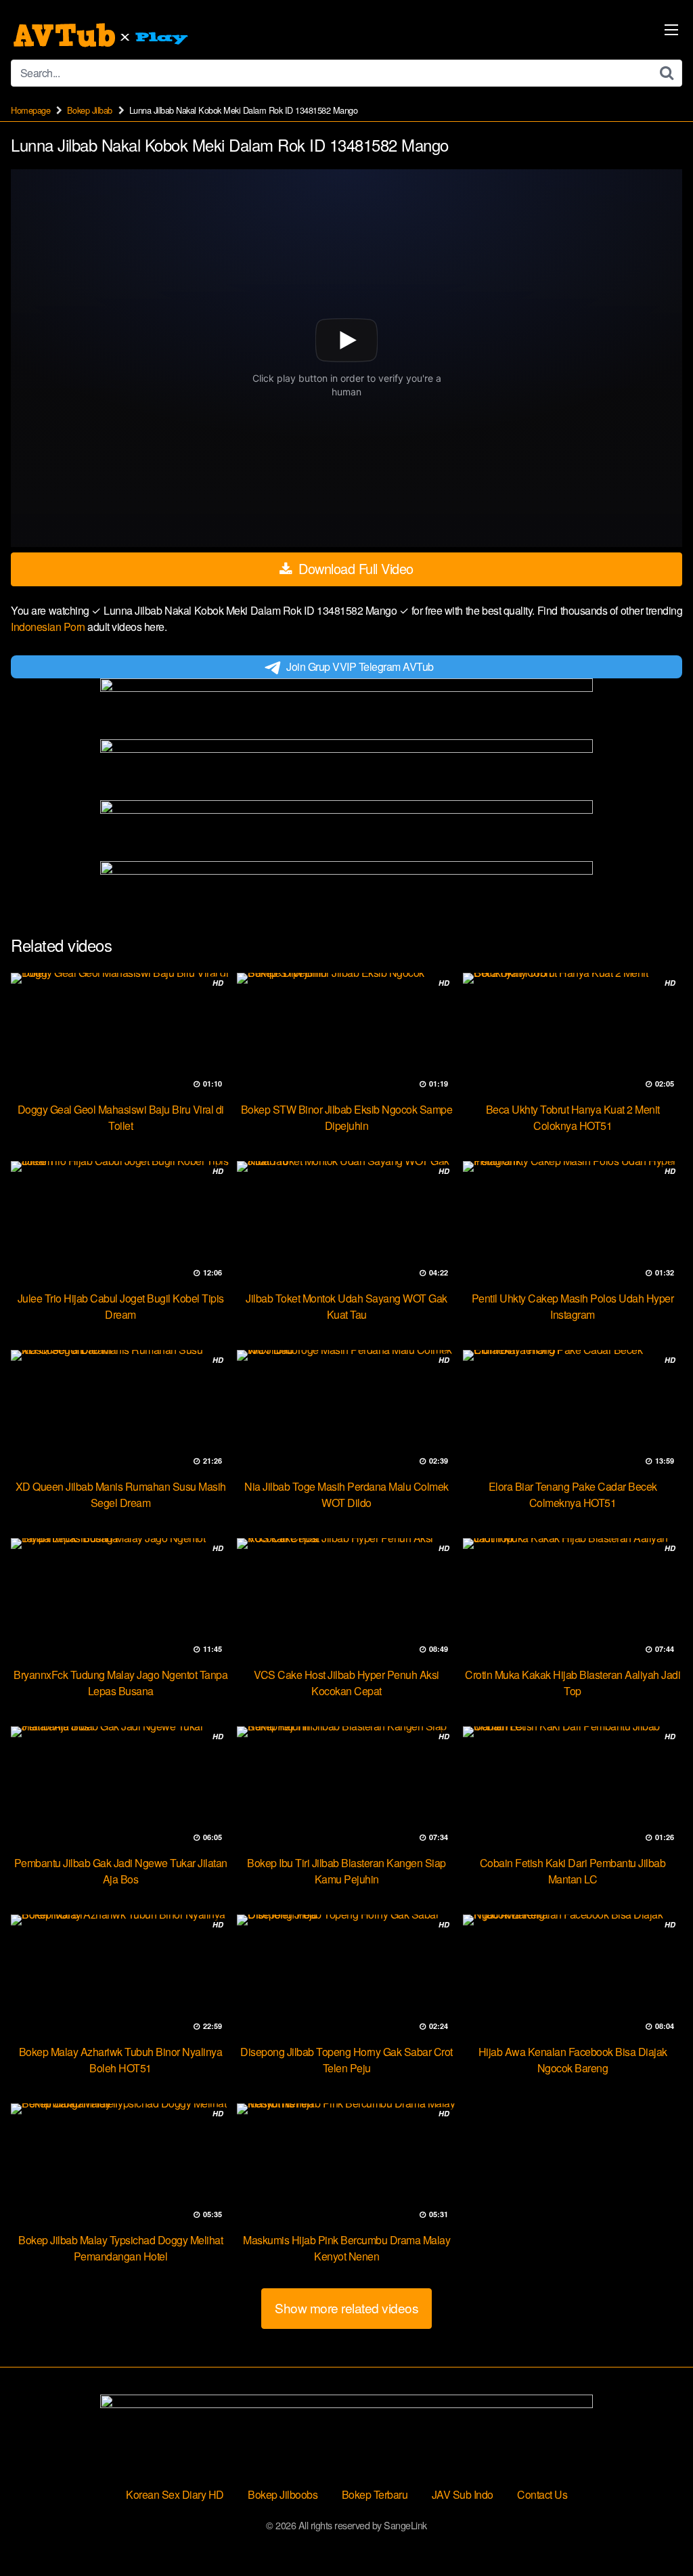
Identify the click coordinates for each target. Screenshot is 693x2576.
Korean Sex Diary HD (175, 2494)
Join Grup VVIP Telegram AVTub (360, 667)
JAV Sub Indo (463, 2494)
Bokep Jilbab (90, 110)
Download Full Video (354, 568)
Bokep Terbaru (375, 2494)
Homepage (30, 110)
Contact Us (542, 2494)
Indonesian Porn (49, 627)
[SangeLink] (102, 35)
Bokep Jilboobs (283, 2494)
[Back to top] (656, 2533)
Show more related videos (346, 2308)
